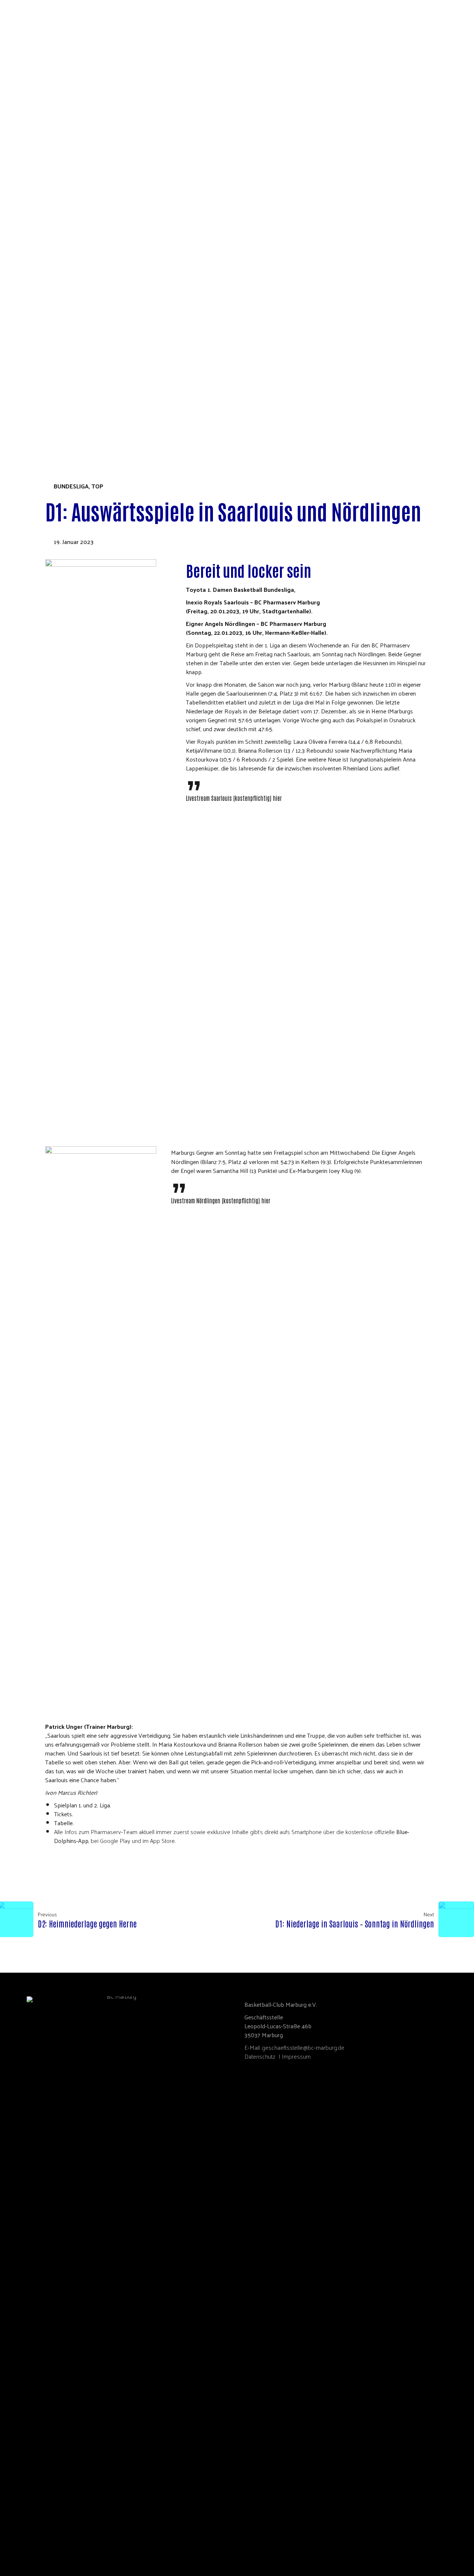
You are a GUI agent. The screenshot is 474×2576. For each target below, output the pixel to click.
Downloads (45, 189)
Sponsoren (44, 256)
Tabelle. (64, 1823)
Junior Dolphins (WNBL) (62, 330)
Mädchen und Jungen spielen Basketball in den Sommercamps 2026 (126, 205)
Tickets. (64, 1814)
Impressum (296, 2056)
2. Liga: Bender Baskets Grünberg (75, 322)
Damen (37, 339)
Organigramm (47, 139)
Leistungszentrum (54, 314)
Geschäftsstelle (51, 147)
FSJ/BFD (37, 180)
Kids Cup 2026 (35, 422)
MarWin (39, 264)
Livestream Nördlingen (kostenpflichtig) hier (221, 1200)
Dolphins (29, 222)
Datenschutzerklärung (63, 214)
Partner (39, 155)
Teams (25, 289)
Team (34, 247)
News (35, 239)
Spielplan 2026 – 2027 (56, 230)
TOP (97, 486)
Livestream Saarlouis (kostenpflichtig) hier (234, 798)
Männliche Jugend (54, 372)
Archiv (48, 356)
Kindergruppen (50, 380)
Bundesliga (71, 486)
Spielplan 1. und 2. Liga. (83, 1805)
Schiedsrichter (50, 172)
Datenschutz (260, 2056)
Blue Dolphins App (54, 272)
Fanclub (39, 280)
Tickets (27, 406)
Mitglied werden (52, 164)
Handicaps (42, 389)
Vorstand (41, 130)
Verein (26, 122)
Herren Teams (47, 347)
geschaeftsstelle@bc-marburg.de (303, 2047)
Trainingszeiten (51, 306)
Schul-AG (40, 197)
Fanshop (28, 414)
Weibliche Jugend (53, 364)
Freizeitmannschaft (57, 397)
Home (24, 114)
